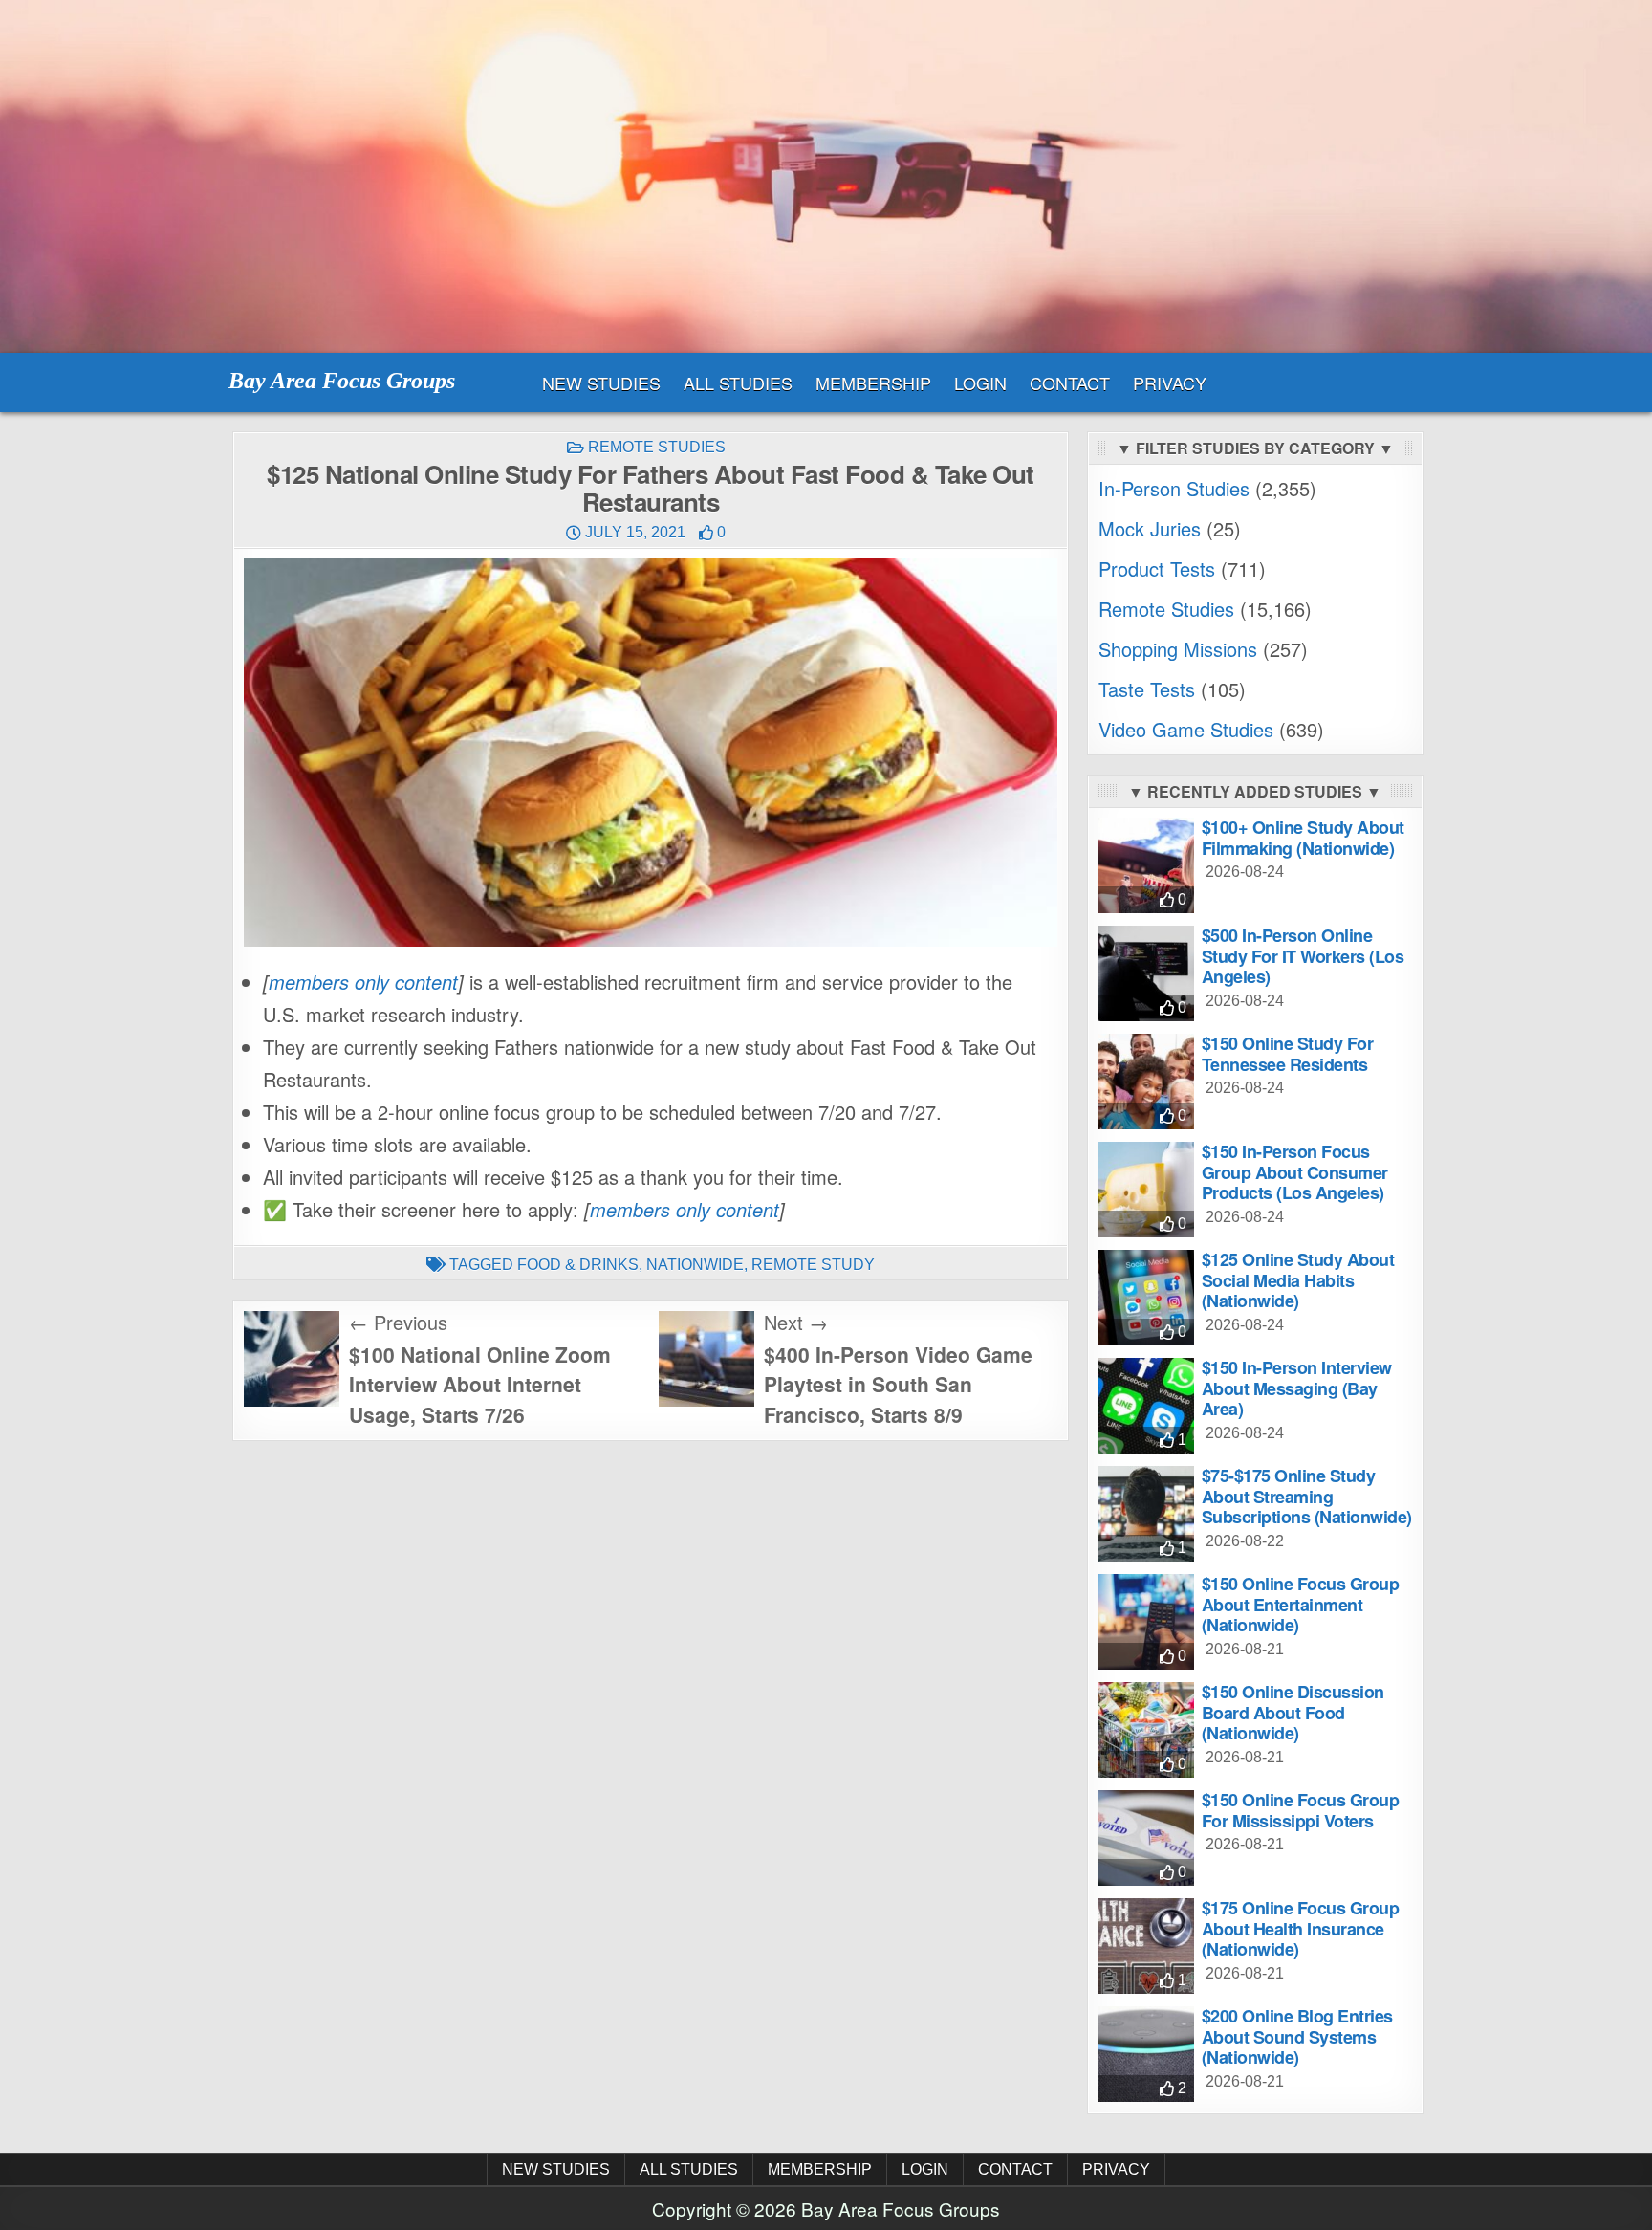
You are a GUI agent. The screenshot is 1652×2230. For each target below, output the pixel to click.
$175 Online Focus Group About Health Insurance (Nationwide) (1301, 1928)
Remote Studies (657, 447)
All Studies (738, 383)
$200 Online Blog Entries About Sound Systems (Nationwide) (1297, 2036)
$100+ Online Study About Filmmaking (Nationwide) (1303, 838)
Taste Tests (1147, 689)
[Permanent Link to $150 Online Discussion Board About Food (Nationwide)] (1146, 1730)
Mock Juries (1150, 528)
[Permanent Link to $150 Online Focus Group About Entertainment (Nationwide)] (1146, 1622)
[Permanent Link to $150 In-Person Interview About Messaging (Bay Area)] (1146, 1406)
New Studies (601, 383)
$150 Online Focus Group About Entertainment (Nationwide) (1301, 1604)
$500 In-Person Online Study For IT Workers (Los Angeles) (1303, 956)
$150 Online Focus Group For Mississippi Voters (1301, 1810)
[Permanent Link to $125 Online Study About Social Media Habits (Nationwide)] (1146, 1298)
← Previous (398, 1322)
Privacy (1170, 383)
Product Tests (1157, 568)
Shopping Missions (1178, 649)
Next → (796, 1322)
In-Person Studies (1174, 488)
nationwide (695, 1265)
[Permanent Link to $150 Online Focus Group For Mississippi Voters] (1146, 1838)
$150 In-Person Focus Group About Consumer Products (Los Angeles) (1295, 1172)
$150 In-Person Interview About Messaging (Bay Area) (1297, 1388)
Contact (1070, 383)
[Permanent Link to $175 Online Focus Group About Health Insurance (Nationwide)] (1146, 1946)
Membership (873, 383)
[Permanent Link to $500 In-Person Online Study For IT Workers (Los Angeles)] (1146, 973)
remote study (813, 1265)
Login (980, 383)
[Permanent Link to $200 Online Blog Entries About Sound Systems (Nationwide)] (1146, 2054)
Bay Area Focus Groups (342, 381)
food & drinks (578, 1265)
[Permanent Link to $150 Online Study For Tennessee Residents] (1146, 1082)
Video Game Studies (1186, 729)
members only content (363, 982)
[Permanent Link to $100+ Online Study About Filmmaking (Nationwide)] (1146, 865)
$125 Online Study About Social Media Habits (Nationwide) (1298, 1280)
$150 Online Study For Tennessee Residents (1288, 1054)
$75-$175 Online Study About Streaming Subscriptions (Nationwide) (1307, 1496)
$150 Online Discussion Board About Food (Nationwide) (1293, 1712)
